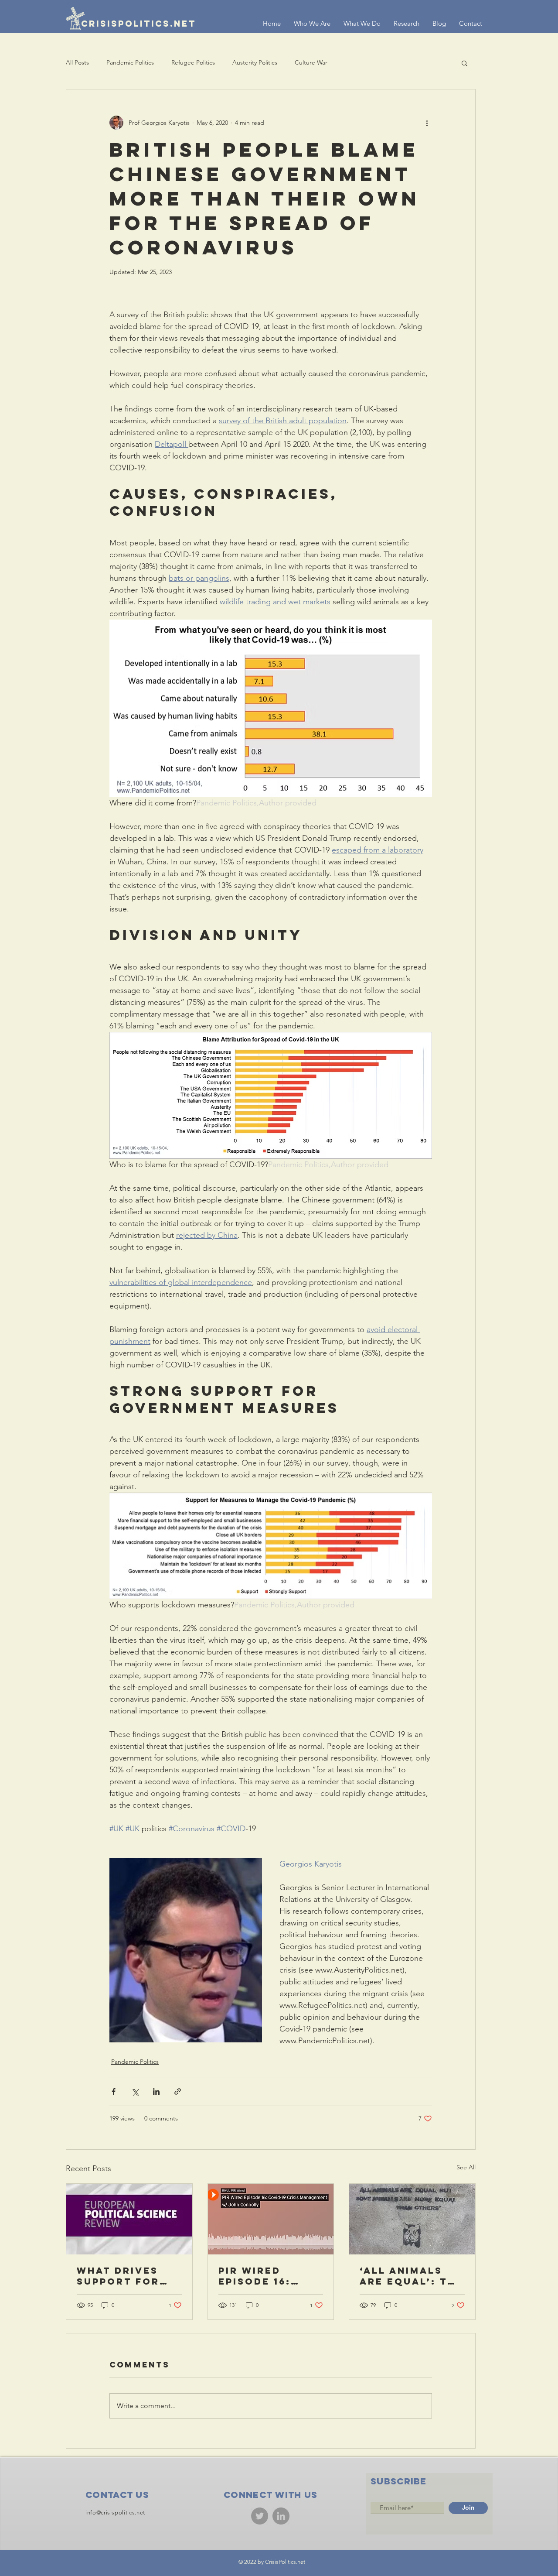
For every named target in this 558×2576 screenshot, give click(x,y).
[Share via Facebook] (114, 2091)
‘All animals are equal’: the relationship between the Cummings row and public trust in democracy (411, 2276)
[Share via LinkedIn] (156, 2091)
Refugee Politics (193, 62)
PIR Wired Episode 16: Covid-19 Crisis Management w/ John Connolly (268, 2276)
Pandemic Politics (130, 62)
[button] (464, 63)
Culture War (311, 62)
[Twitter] (260, 2516)
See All (466, 2167)
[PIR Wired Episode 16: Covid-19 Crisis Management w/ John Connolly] (271, 2219)
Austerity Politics (255, 62)
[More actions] (427, 123)
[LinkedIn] (281, 2516)
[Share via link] (178, 2091)
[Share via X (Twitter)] (135, 2091)
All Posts (77, 62)
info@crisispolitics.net (115, 2513)
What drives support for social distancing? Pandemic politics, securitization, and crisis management (129, 2276)
